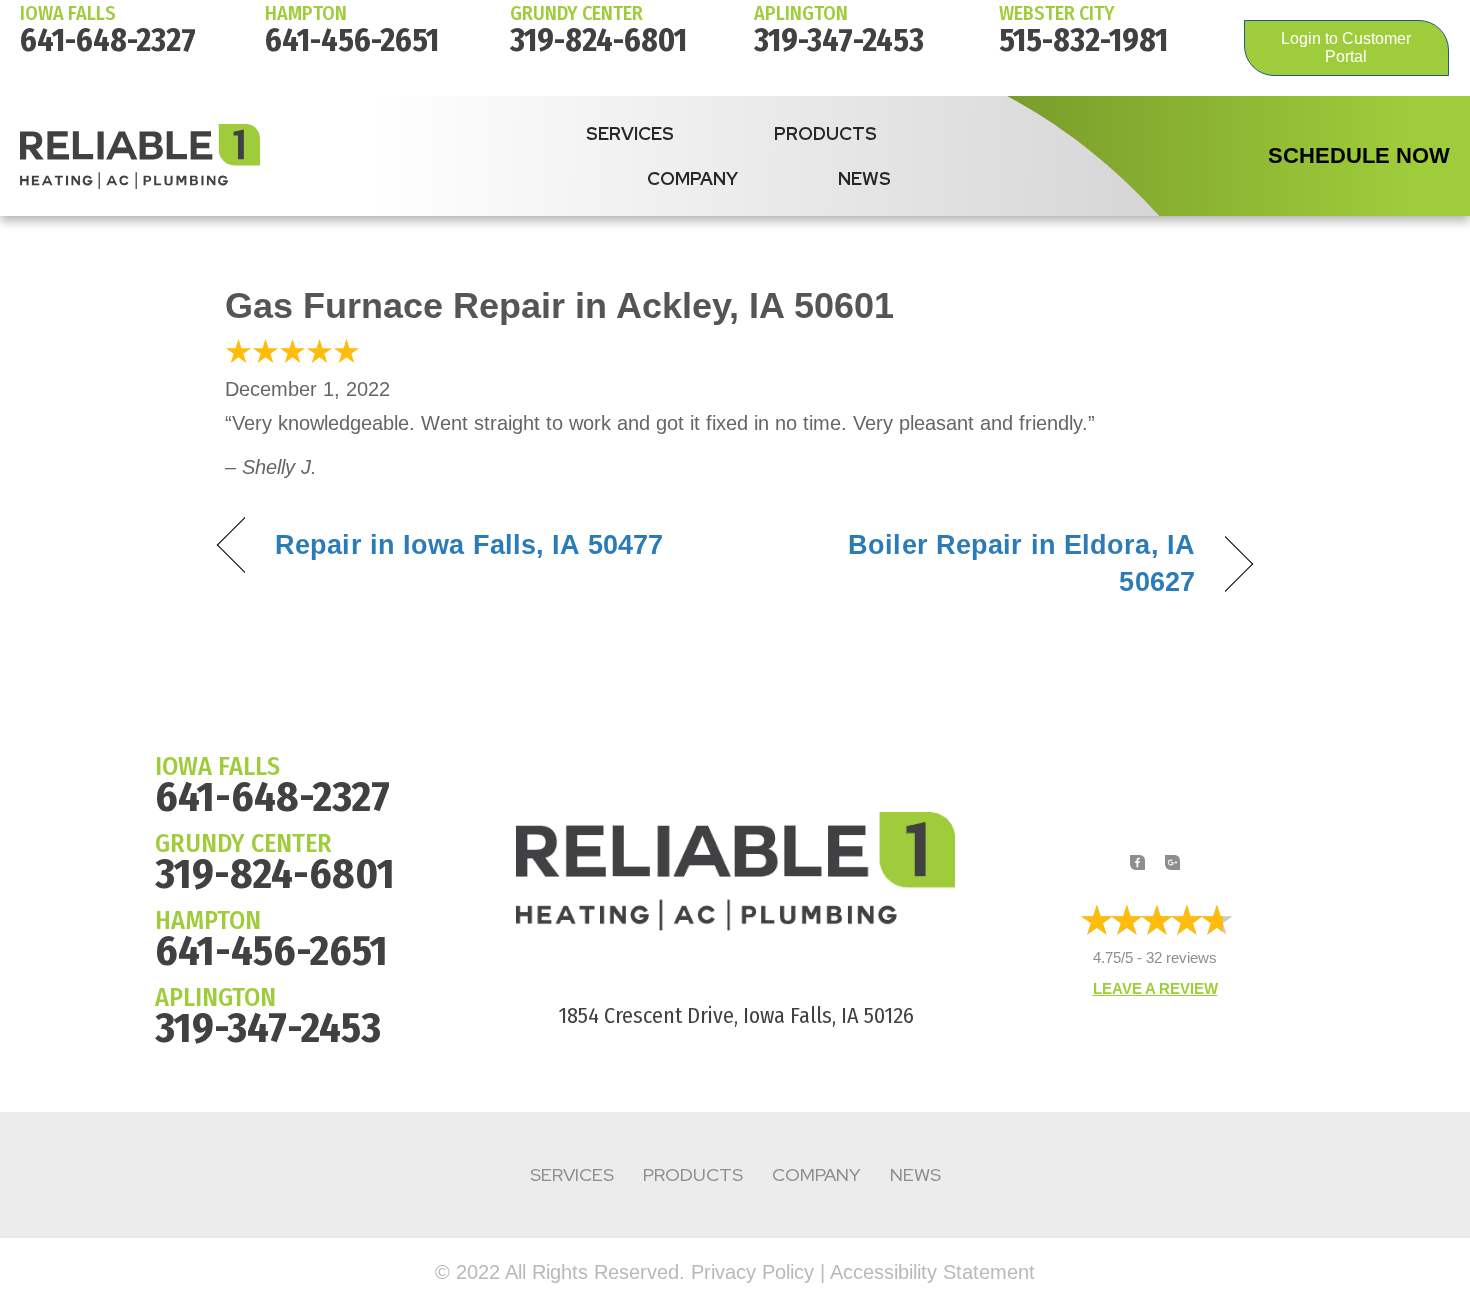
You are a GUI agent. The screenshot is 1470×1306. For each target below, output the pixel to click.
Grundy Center (576, 13)
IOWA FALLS (68, 13)
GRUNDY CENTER (243, 843)
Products (825, 133)
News (864, 178)
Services (630, 133)
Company (692, 178)
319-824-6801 (598, 40)
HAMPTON (306, 13)
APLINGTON (215, 997)
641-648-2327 (108, 40)
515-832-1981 (1083, 40)
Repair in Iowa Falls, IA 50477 (469, 545)
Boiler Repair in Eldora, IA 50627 (980, 564)
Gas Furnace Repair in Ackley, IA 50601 (559, 305)
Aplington (801, 13)
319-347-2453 (839, 40)
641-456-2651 (352, 40)
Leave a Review (1155, 988)
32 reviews (1181, 957)
